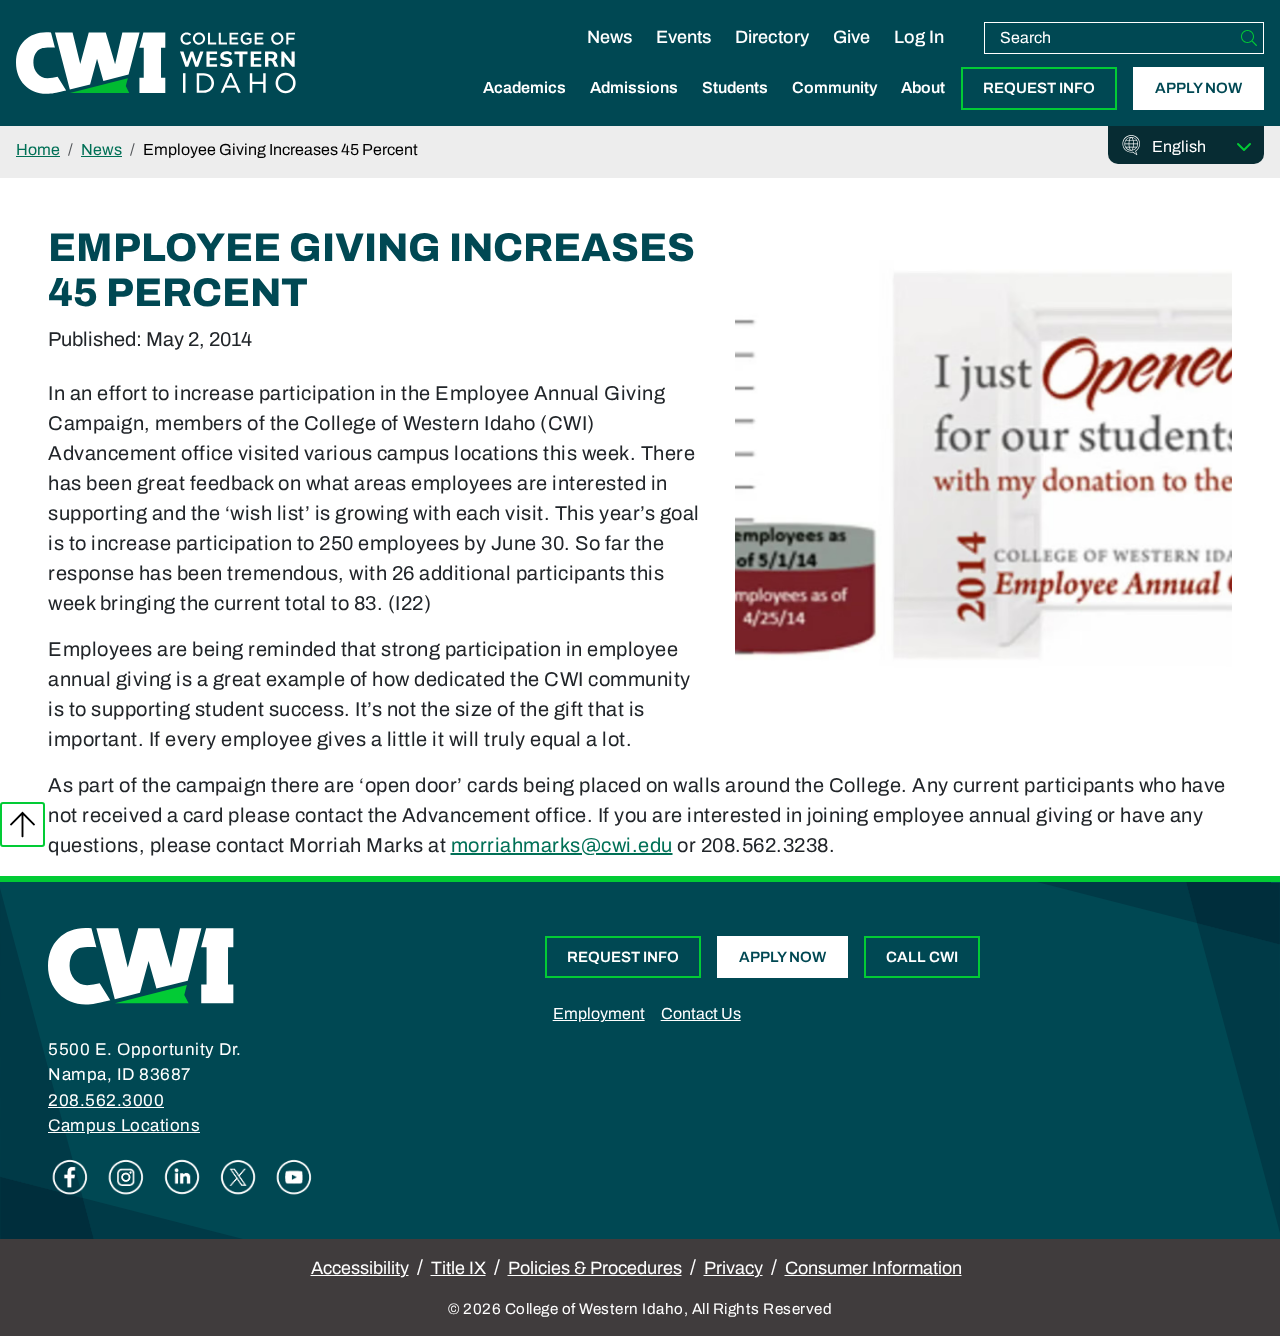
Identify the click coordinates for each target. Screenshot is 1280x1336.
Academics (524, 87)
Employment (599, 1013)
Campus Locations (124, 1125)
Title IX (458, 1268)
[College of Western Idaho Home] (156, 63)
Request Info (1039, 88)
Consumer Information (873, 1268)
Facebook (70, 1177)
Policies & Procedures (595, 1268)
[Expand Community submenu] (835, 109)
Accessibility (360, 1268)
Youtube (294, 1177)
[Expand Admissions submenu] (634, 109)
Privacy (733, 1268)
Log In (919, 37)
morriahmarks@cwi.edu (562, 845)
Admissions (634, 87)
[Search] (1249, 38)
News (609, 37)
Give (851, 37)
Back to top (22, 824)
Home (38, 149)
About (923, 87)
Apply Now (1198, 88)
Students (735, 87)
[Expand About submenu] (923, 109)
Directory (772, 37)
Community (834, 87)
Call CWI (922, 957)
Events (683, 37)
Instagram (126, 1177)
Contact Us (701, 1013)
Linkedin (182, 1177)
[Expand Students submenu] (735, 109)
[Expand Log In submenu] (919, 58)
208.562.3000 (106, 1100)
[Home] (141, 964)
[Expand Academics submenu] (525, 109)
